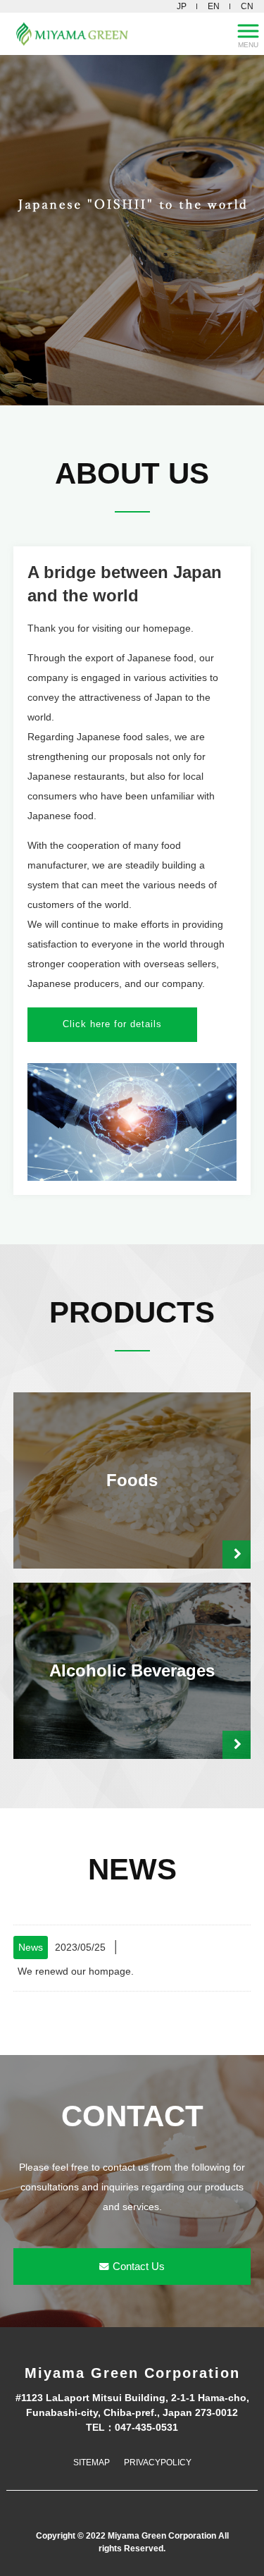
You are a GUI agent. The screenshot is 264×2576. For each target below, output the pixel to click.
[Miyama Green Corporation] (114, 34)
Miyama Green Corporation (132, 2373)
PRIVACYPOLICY (158, 2462)
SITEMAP (92, 2462)
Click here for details (112, 1024)
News (31, 1947)
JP (182, 6)
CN (247, 6)
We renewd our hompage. (76, 1971)
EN (214, 6)
